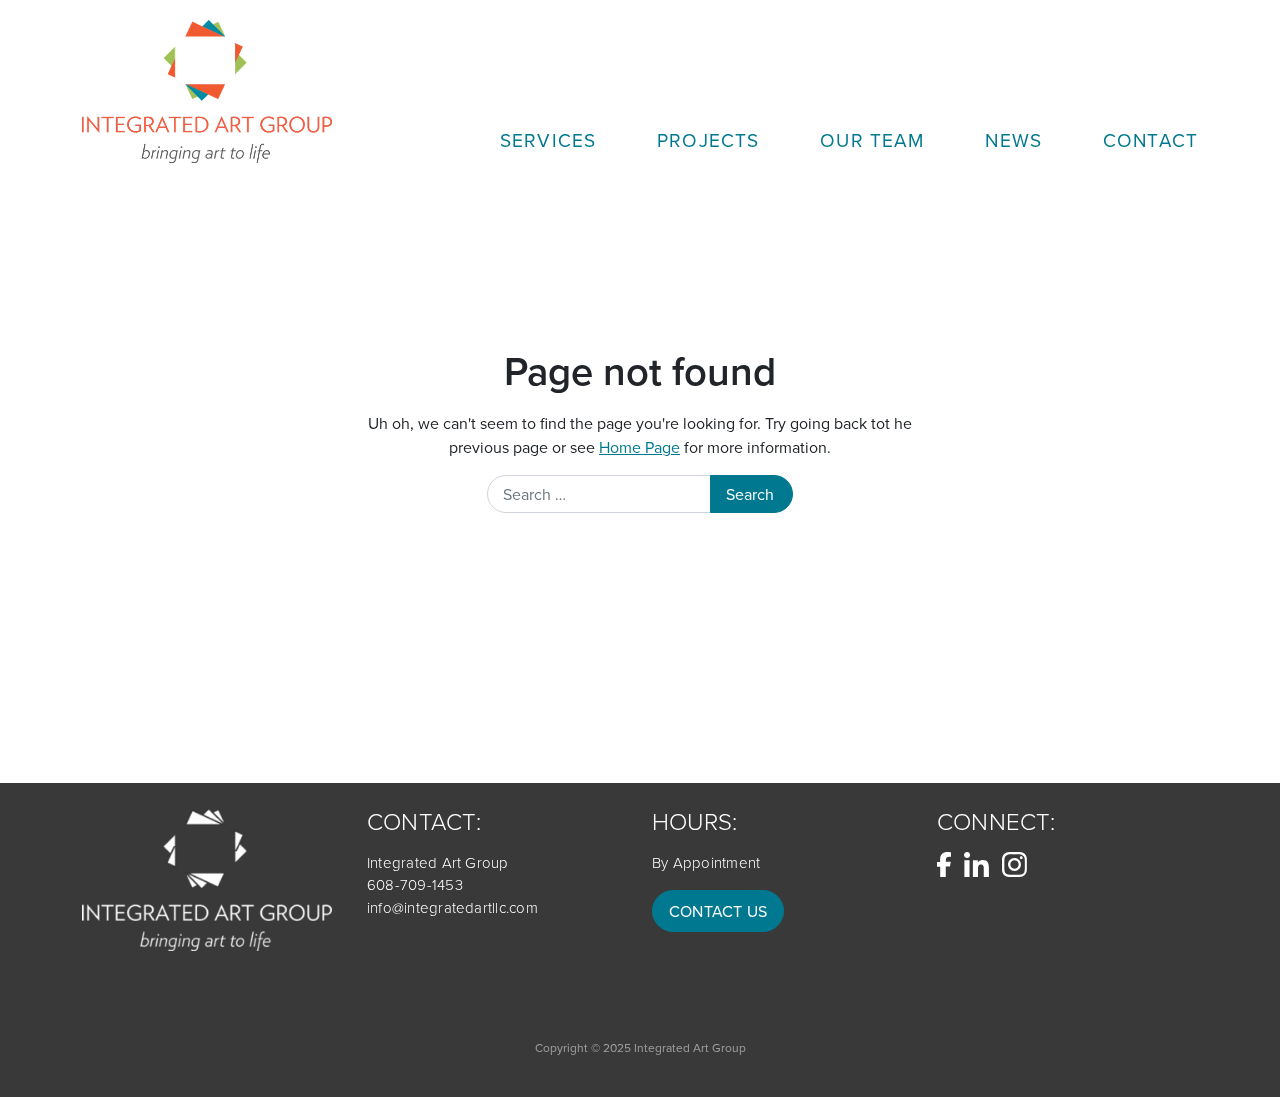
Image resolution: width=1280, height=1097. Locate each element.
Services (548, 139)
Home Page (639, 447)
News (1013, 139)
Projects (708, 139)
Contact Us (718, 911)
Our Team (872, 139)
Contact (1150, 139)
